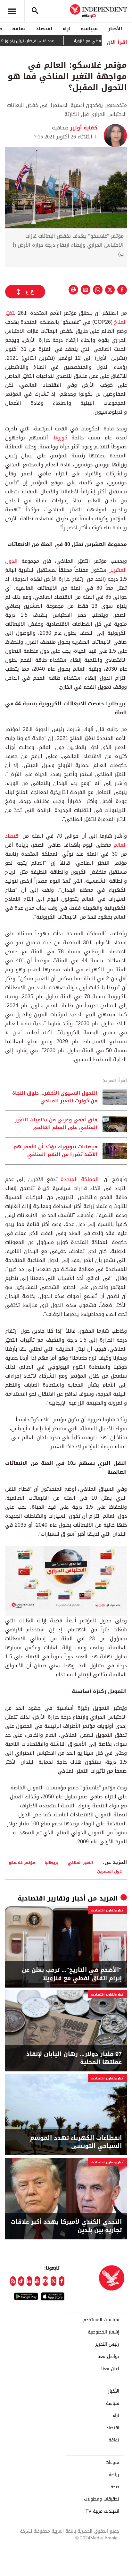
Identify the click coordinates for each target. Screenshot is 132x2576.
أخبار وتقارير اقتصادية (51, 1898)
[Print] (73, 290)
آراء (66, 29)
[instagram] (45, 2281)
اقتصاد (44, 29)
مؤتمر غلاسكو (22, 1862)
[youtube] (37, 2281)
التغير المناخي (80, 1862)
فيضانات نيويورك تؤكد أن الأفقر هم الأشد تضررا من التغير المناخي (55, 1151)
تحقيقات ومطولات (102, 2499)
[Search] (35, 11)
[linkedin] (29, 2281)
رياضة (114, 2475)
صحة (115, 2487)
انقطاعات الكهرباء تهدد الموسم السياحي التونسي (76, 2142)
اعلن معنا (110, 2369)
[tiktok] (21, 2281)
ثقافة (19, 29)
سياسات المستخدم (101, 2320)
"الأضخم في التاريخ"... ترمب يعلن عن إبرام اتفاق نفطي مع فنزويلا (72, 1974)
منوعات (112, 2463)
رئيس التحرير (107, 2344)
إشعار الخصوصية (103, 2332)
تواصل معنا (108, 2357)
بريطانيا (51, 1862)
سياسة (89, 29)
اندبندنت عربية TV (102, 2511)
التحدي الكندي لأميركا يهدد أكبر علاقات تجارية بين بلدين (66, 2226)
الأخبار (115, 29)
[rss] (13, 2281)
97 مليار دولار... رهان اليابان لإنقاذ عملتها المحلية (74, 2058)
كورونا (61, 438)
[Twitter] (53, 2281)
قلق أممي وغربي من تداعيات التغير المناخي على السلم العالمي (56, 1124)
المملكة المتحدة (80, 1179)
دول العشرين (109, 1871)
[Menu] (12, 11)
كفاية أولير (83, 128)
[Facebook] (62, 2281)
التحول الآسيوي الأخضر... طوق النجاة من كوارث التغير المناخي (55, 1097)
